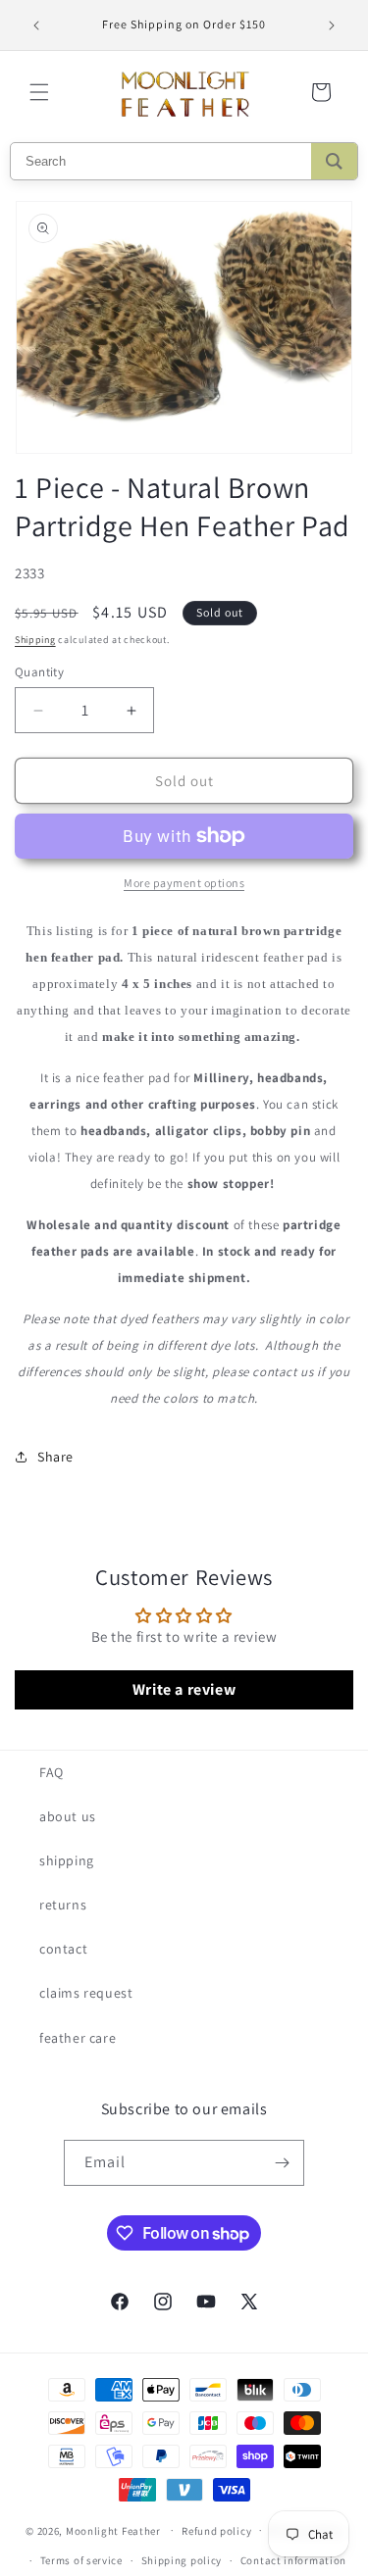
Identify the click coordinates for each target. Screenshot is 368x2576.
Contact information (293, 2560)
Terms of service (81, 2560)
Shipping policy (182, 2560)
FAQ (52, 1772)
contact (63, 1949)
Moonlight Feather (113, 2530)
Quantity (39, 672)
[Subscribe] (282, 2163)
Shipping (35, 640)
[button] (39, 92)
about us (68, 1816)
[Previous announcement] (36, 25)
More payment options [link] (184, 883)
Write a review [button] (184, 1689)
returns (63, 1905)
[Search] (334, 161)
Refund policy (216, 2531)
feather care (78, 2038)
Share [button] (55, 1457)
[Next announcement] (332, 25)
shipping (67, 1860)
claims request (86, 1993)
